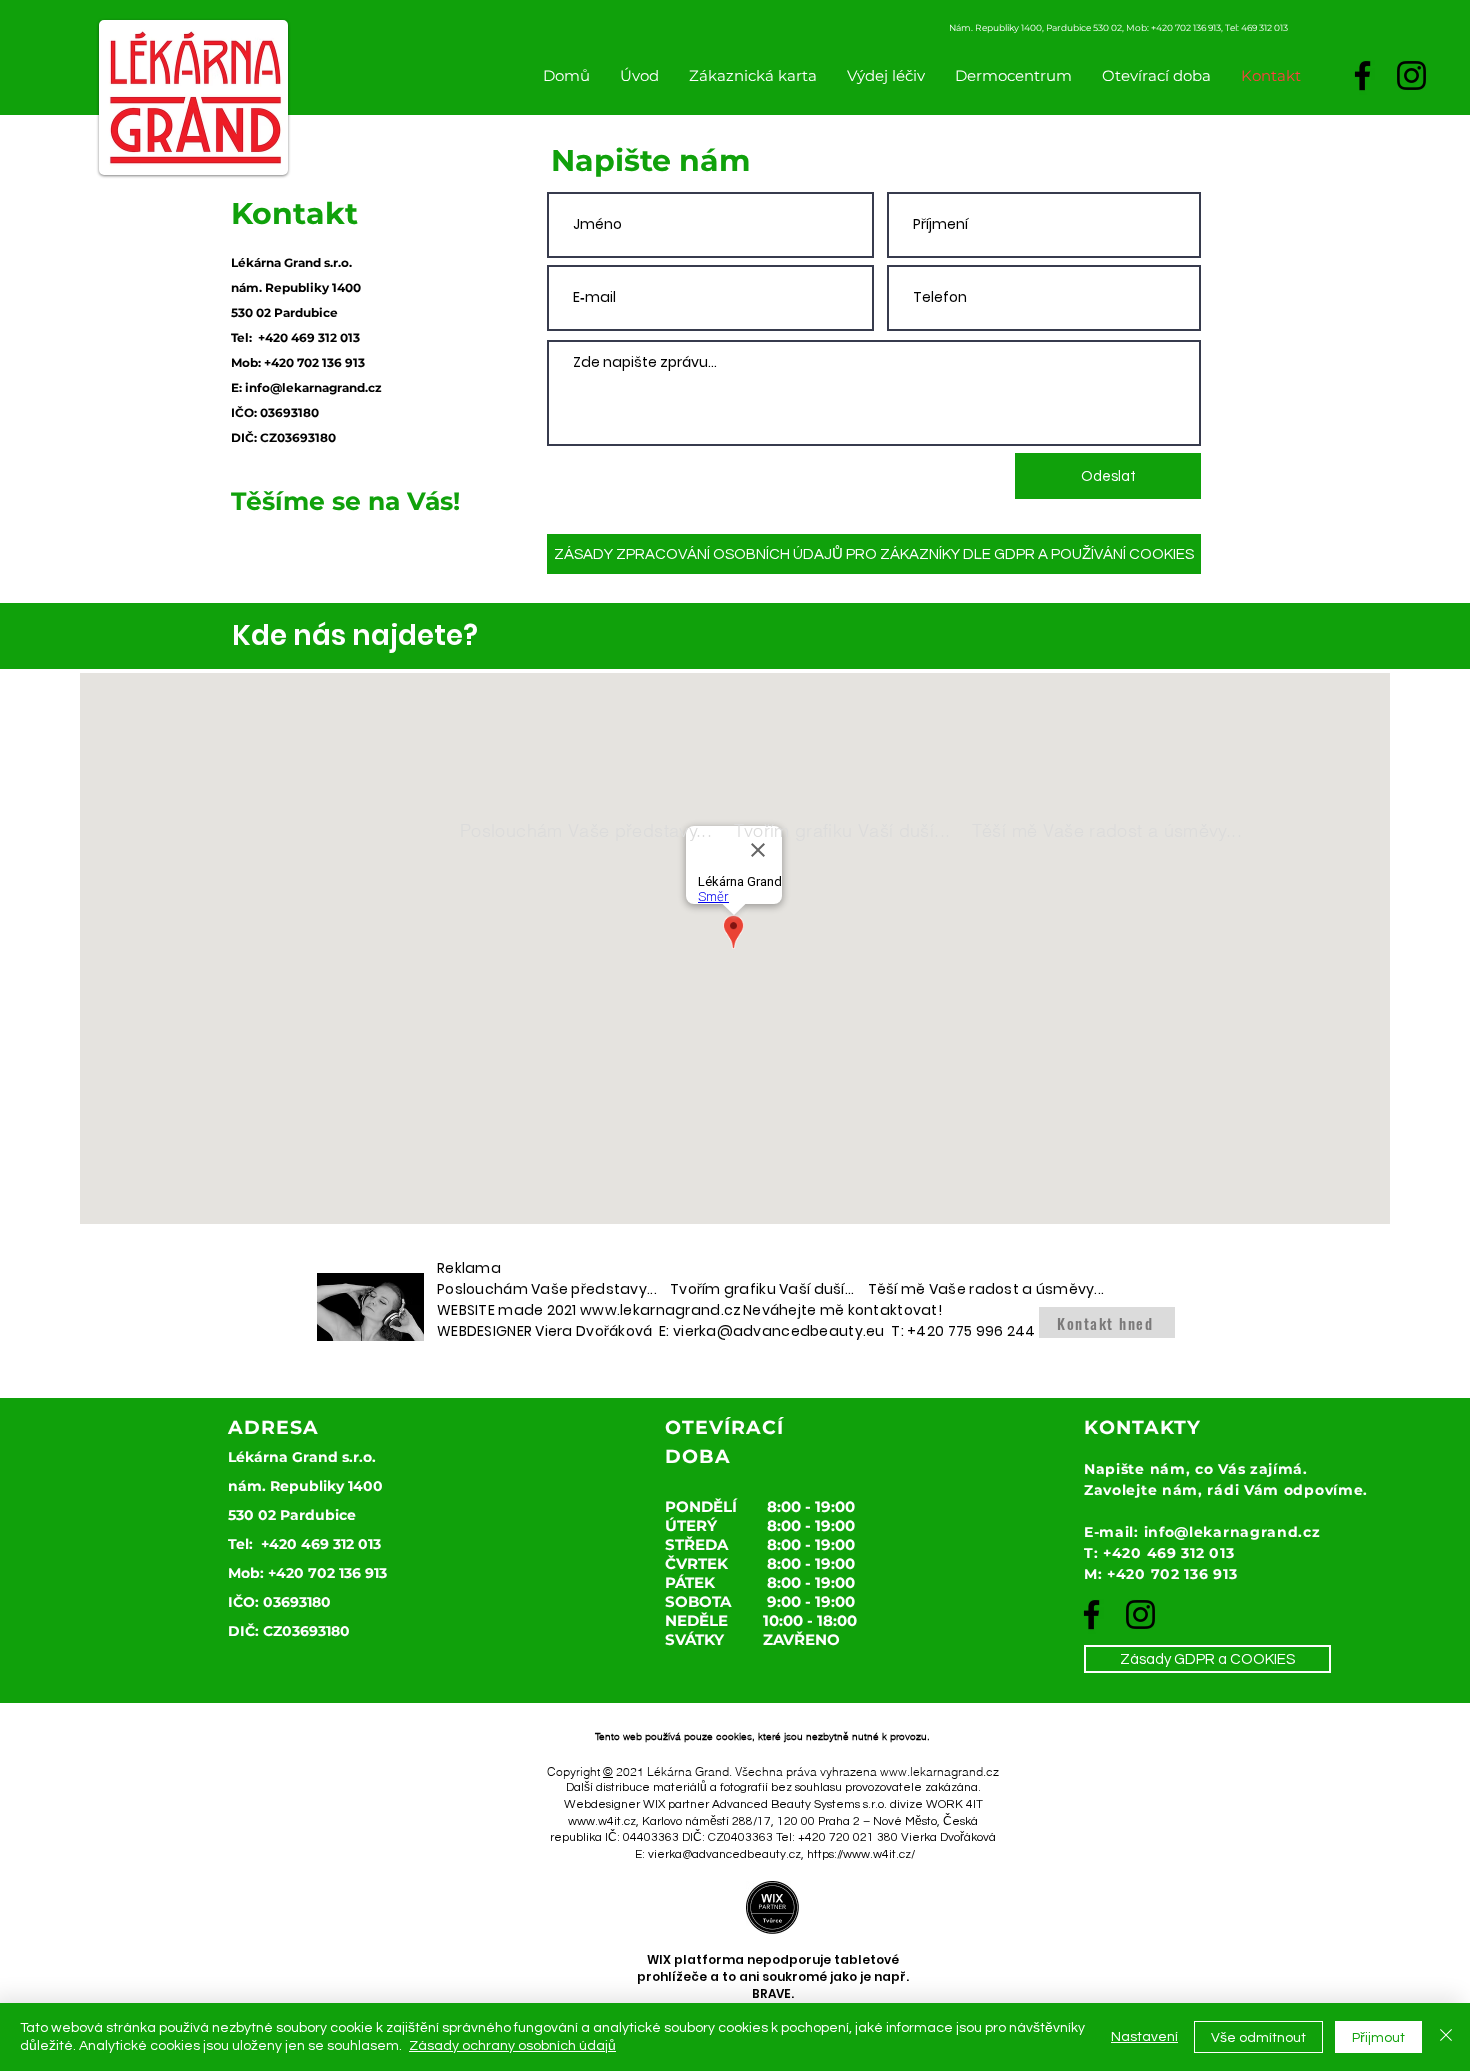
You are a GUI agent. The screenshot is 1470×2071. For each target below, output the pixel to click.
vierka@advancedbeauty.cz (724, 1854)
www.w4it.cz (602, 1821)
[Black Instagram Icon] (1411, 75)
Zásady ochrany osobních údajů (512, 2046)
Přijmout (1378, 2038)
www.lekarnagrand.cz (660, 1310)
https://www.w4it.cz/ (861, 1854)
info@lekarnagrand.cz (313, 387)
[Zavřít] (1446, 2037)
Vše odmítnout (1258, 2038)
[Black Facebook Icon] (1362, 75)
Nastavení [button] (1144, 2037)
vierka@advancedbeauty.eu (779, 1331)
